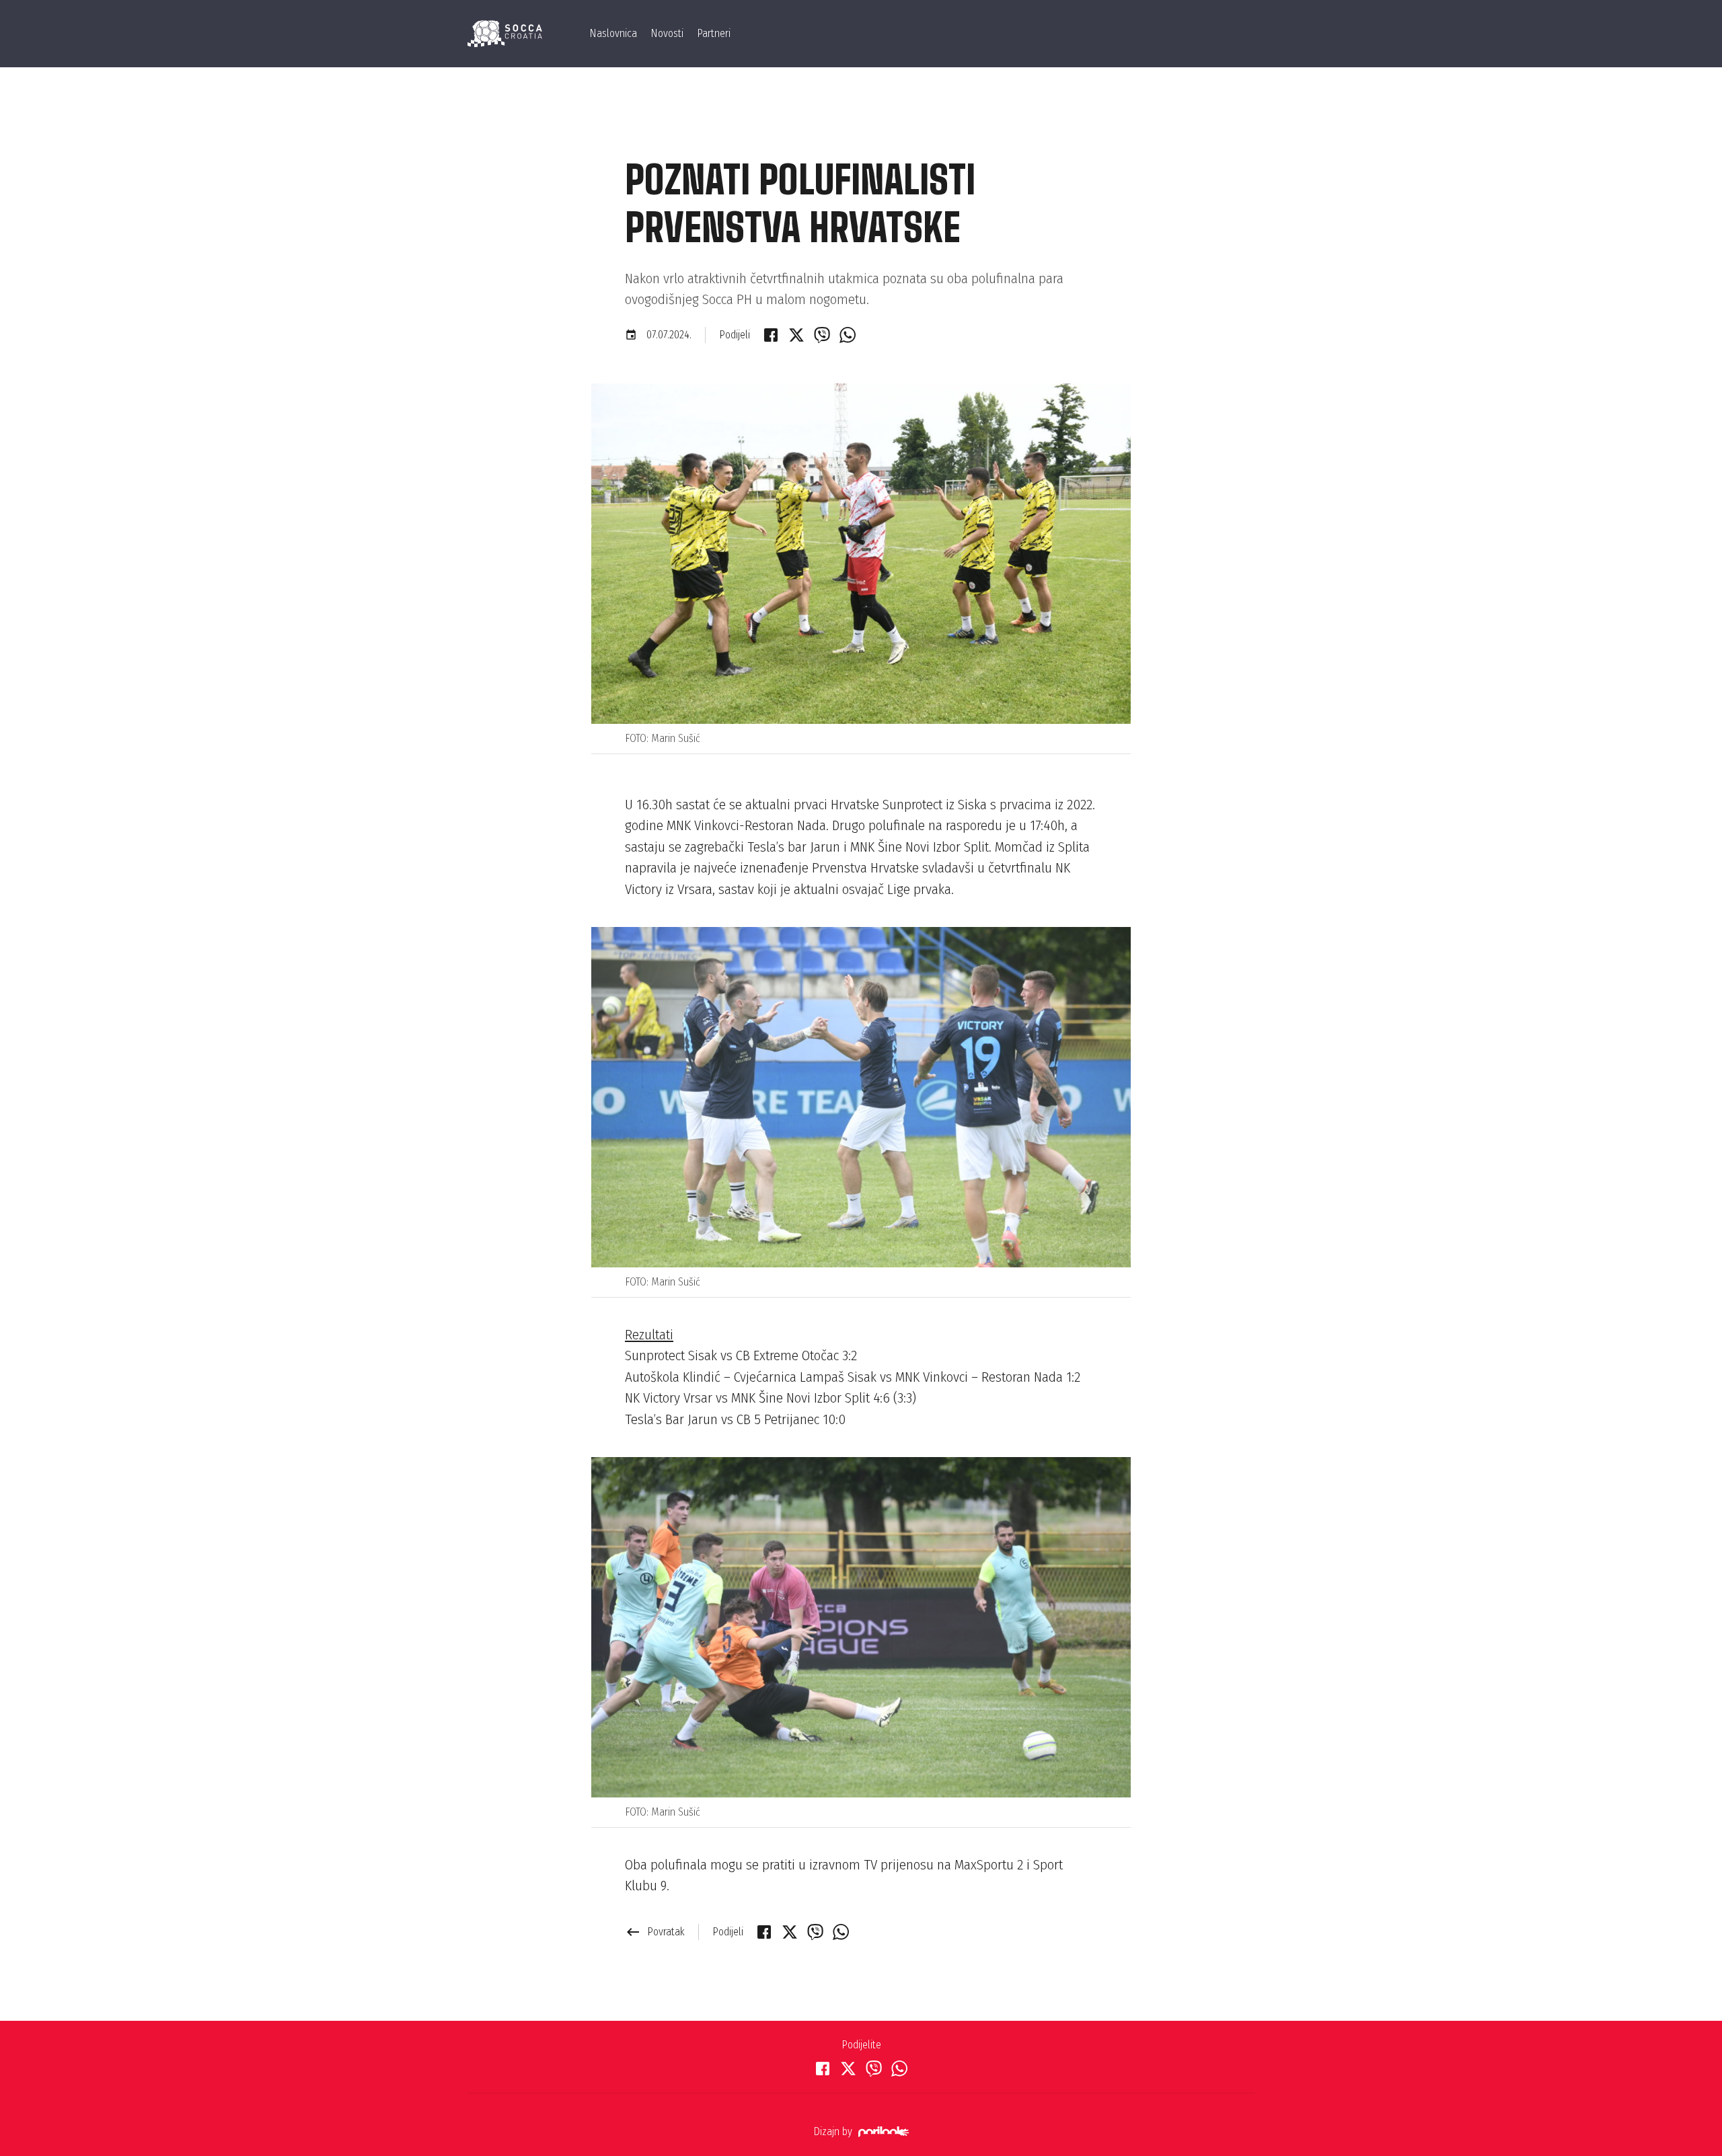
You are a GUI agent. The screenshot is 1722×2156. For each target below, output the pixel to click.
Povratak (655, 1932)
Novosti (667, 33)
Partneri (714, 33)
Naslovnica (613, 33)
